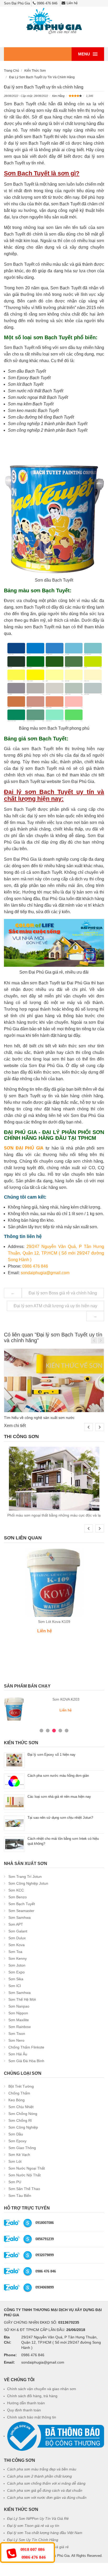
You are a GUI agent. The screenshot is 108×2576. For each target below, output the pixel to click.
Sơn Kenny (18, 1958)
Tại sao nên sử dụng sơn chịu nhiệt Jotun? (60, 1818)
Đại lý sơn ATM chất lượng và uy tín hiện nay (55, 1306)
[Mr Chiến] (28, 2223)
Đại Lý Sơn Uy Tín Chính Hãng (33, 2540)
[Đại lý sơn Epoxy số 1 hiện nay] (14, 1760)
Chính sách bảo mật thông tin (32, 2417)
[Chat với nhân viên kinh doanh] (12, 2223)
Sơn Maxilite (19, 2020)
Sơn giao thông (22, 2148)
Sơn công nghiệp (23, 2127)
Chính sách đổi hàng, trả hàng (32, 2396)
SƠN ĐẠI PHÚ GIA (24, 1148)
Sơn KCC (16, 1890)
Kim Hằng (58, 96)
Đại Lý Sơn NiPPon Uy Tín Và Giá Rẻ (38, 2518)
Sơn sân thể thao (24, 2189)
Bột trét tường (21, 2086)
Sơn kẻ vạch (19, 2155)
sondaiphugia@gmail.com (45, 1273)
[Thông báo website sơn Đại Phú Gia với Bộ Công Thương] (56, 2436)
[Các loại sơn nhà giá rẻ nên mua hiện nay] (14, 1802)
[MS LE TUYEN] (28, 2287)
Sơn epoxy (17, 2141)
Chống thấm (19, 2093)
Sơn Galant (18, 1931)
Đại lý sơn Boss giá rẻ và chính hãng (63, 1293)
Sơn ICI (15, 1986)
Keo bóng (17, 2100)
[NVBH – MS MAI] (28, 2239)
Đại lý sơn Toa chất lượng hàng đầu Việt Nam (45, 2533)
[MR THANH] (28, 2255)
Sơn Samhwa (20, 1917)
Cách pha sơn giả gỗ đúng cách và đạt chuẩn (45, 2490)
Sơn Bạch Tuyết (22, 1904)
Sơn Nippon (18, 2013)
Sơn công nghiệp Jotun (28, 1883)
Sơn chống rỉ (20, 2120)
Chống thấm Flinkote (26, 2047)
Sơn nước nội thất (25, 2175)
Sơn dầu (16, 2134)
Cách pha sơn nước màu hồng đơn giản (58, 1776)
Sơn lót (15, 2161)
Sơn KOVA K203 (66, 1699)
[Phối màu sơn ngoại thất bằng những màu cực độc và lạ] (54, 1479)
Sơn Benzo (18, 1897)
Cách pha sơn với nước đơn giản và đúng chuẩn (47, 2497)
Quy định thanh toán (24, 2410)
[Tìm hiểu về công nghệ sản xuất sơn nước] (54, 1380)
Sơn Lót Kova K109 (54, 1622)
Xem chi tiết (15, 1426)
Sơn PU (15, 2182)
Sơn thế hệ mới (22, 1999)
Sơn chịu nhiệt (21, 2107)
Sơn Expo (17, 1972)
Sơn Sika (16, 1979)
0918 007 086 (33, 2549)
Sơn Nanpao (19, 2006)
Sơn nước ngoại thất (27, 2168)
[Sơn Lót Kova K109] (54, 1582)
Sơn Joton (17, 1965)
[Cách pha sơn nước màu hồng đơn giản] (14, 1781)
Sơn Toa (15, 1952)
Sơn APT (16, 1924)
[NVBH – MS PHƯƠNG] (28, 2271)
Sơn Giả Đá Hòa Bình (26, 2061)
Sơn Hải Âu (18, 2054)
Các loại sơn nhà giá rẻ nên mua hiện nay (59, 1797)
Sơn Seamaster (21, 1911)
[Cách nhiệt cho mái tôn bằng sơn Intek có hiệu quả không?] (14, 1844)
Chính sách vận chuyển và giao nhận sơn (42, 2389)
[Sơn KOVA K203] (14, 1709)
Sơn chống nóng (23, 2114)
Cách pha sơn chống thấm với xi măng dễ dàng (46, 2483)
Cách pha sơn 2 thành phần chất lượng (39, 2476)
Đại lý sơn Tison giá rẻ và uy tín (33, 2526)
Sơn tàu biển (20, 2196)
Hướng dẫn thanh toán (26, 2403)
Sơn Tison (17, 2034)
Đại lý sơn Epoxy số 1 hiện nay (52, 1755)
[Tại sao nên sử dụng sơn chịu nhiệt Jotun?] (14, 1823)
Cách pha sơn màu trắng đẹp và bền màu (42, 2469)
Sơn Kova (17, 1945)
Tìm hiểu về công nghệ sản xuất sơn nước (39, 1418)
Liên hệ (72, 3)
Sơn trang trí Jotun (25, 1877)
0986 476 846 (47, 3)
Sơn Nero (16, 2040)
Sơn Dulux (17, 1938)
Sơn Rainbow (20, 2027)
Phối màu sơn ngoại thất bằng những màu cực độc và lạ (54, 1515)
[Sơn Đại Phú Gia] (54, 21)
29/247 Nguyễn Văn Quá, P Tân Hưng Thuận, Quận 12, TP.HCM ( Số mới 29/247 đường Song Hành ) (56, 1253)
